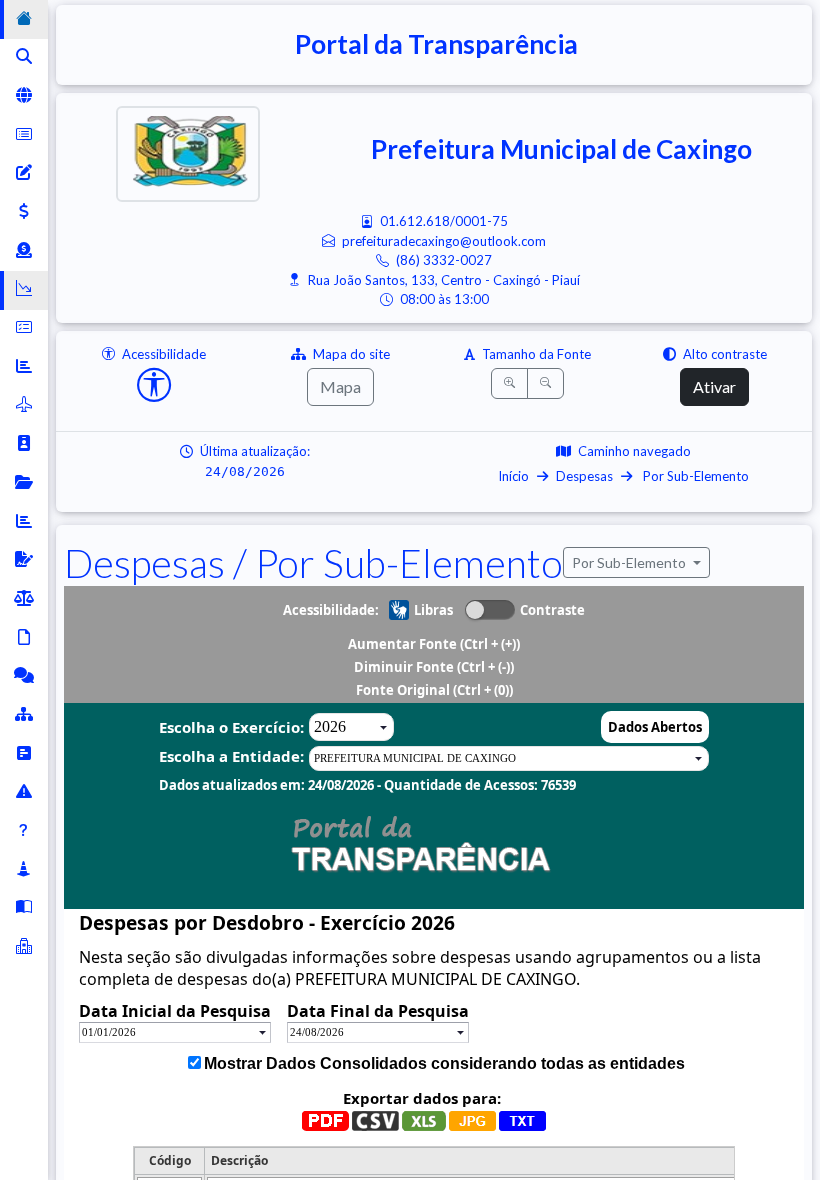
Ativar (714, 386)
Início (513, 476)
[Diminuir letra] (545, 383)
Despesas (584, 476)
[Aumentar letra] (509, 383)
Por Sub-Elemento (694, 476)
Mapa (340, 386)
